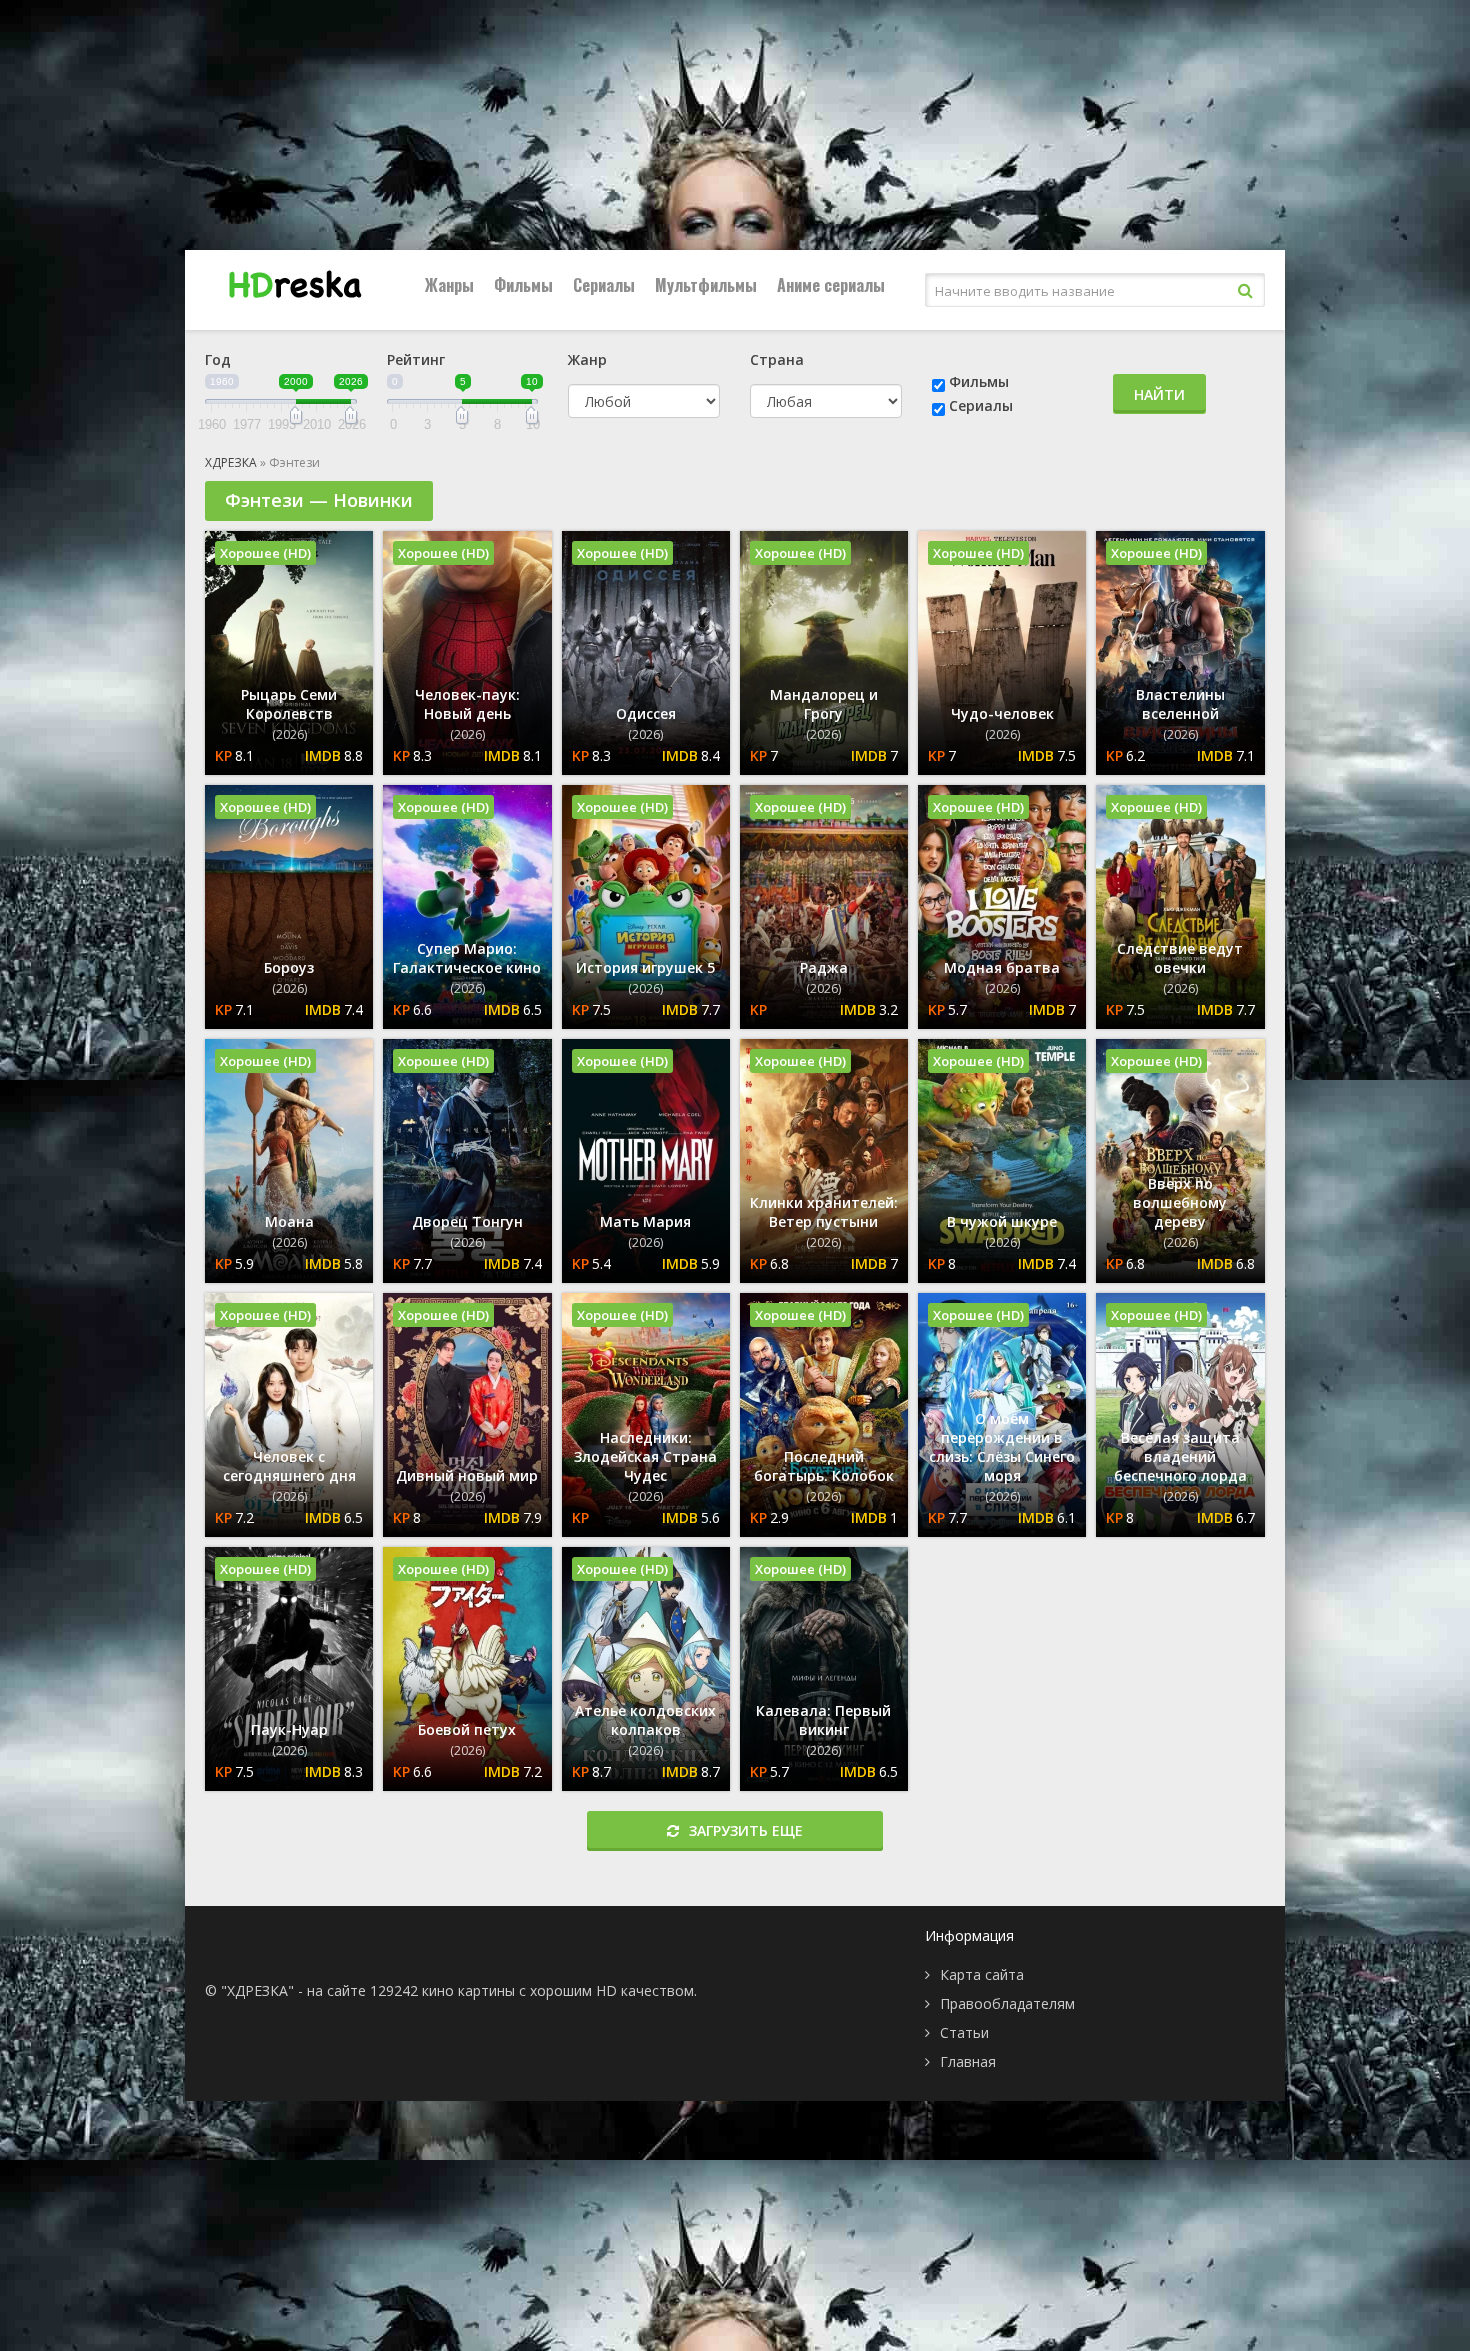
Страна (777, 359)
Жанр (587, 359)
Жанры (449, 285)
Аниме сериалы (831, 285)
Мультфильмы (706, 285)
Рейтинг (416, 359)
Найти (1159, 394)
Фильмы (523, 285)
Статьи (964, 2032)
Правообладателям (1007, 2003)
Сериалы (604, 285)
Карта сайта (982, 1974)
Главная (968, 2061)
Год (218, 359)
